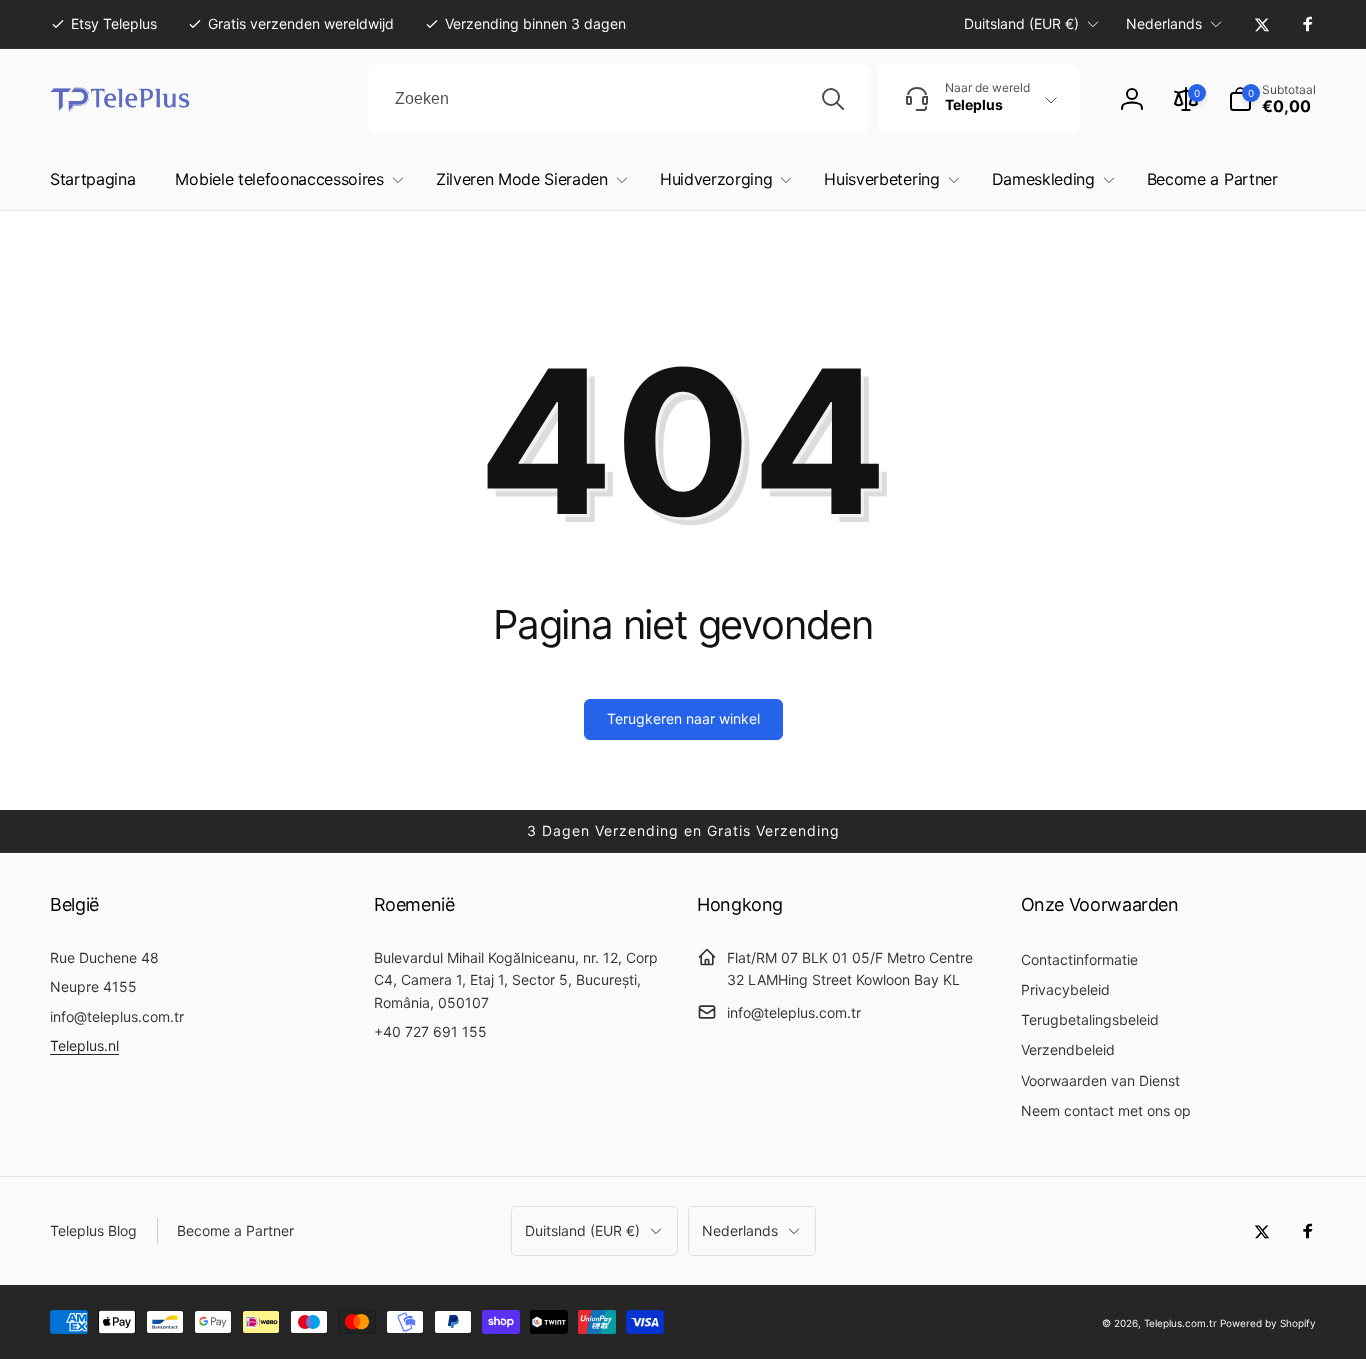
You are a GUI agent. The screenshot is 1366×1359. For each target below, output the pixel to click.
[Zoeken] (833, 99)
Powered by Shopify (1268, 1323)
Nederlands (1164, 23)
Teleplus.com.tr (1180, 1323)
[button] (1272, 99)
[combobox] (618, 99)
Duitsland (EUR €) (1021, 23)
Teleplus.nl (84, 1045)
